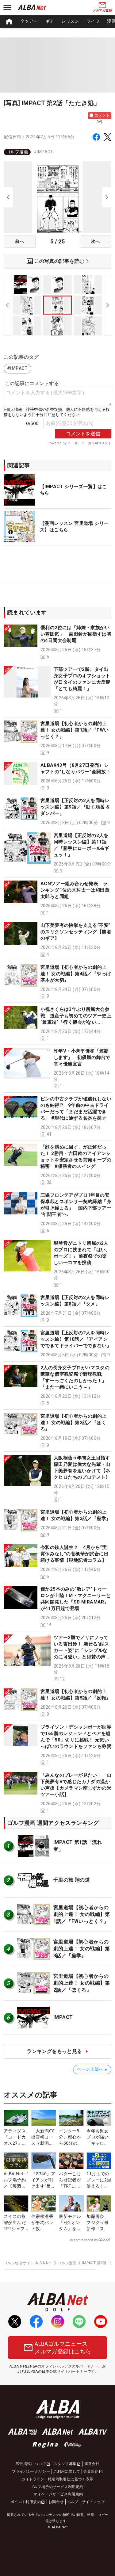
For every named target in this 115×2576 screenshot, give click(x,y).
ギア (50, 21)
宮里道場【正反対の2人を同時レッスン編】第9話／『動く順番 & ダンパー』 (75, 807)
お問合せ (56, 2502)
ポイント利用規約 (26, 2502)
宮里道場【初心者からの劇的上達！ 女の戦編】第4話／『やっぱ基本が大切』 (76, 974)
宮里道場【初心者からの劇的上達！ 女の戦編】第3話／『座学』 (82, 1949)
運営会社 (92, 2464)
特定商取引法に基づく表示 (71, 2479)
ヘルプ (73, 2502)
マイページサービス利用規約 (58, 2494)
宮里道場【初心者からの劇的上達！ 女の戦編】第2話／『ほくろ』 (74, 1423)
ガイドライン (33, 2479)
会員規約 (91, 2471)
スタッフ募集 (65, 2464)
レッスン (70, 21)
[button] (57, 642)
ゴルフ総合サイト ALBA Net (28, 2263)
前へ (19, 241)
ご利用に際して (67, 2471)
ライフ (93, 21)
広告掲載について (31, 2464)
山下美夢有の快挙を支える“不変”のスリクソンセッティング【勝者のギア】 (76, 932)
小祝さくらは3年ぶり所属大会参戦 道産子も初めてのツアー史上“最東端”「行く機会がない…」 (76, 1016)
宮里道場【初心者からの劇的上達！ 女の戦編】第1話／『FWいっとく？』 (75, 730)
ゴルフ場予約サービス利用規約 (57, 2487)
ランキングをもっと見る (54, 2051)
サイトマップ (93, 2502)
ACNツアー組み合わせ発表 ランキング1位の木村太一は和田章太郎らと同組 (75, 890)
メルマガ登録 (102, 10)
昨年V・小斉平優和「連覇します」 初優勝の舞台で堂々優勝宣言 (82, 1057)
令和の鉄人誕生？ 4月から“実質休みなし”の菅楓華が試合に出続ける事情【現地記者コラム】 (75, 1554)
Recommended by (84, 2240)
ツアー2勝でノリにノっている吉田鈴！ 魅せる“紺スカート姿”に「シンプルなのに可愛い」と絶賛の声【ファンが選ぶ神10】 (81, 1650)
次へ (96, 241)
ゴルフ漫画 (17, 152)
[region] (57, 21)
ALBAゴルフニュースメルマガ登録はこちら (63, 2348)
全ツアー (29, 21)
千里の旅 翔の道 (72, 1880)
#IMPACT (44, 152)
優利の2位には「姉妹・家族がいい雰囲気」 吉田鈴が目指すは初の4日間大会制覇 (76, 634)
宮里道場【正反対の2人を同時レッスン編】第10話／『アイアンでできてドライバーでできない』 (76, 1339)
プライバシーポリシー (31, 2471)
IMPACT (63, 2017)
